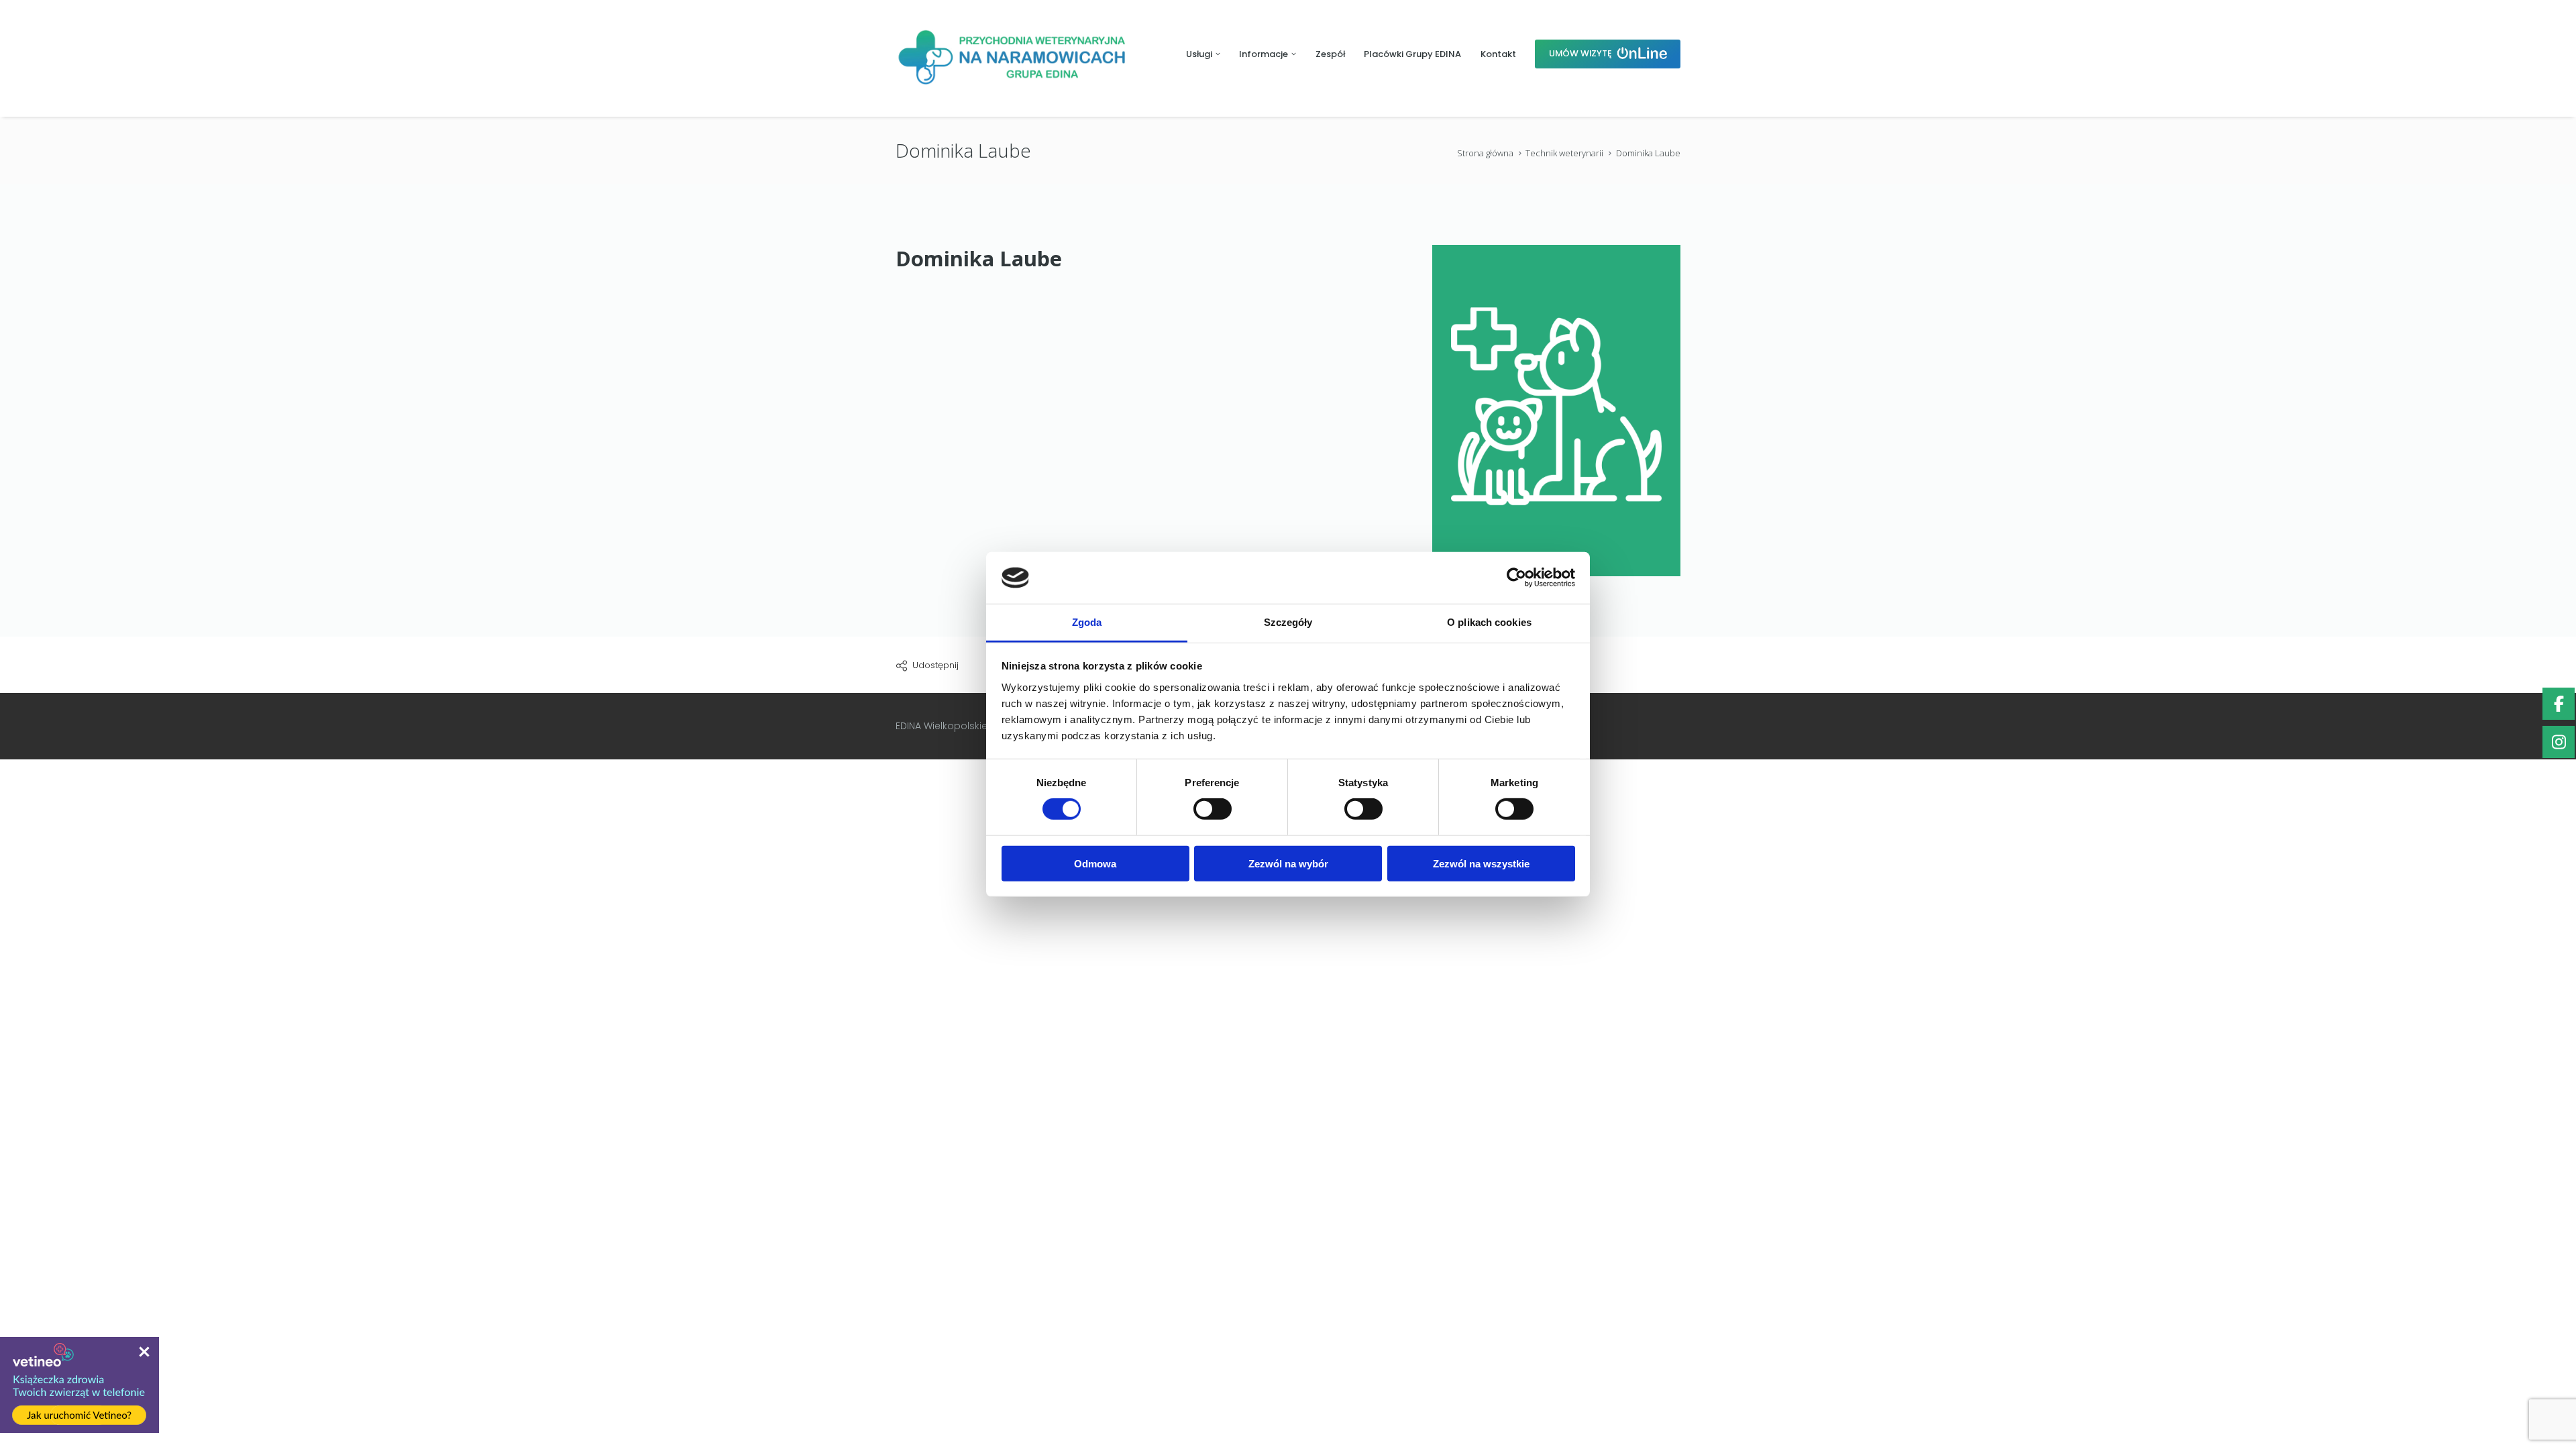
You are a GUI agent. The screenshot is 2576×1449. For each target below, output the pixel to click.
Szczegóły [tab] (1288, 622)
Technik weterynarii (1564, 153)
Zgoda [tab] (1087, 622)
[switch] (1213, 809)
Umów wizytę (1581, 53)
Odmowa (1095, 863)
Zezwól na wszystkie (1481, 863)
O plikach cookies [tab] (1489, 622)
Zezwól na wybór (1288, 863)
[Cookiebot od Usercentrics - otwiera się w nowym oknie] (1516, 578)
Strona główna (1485, 153)
